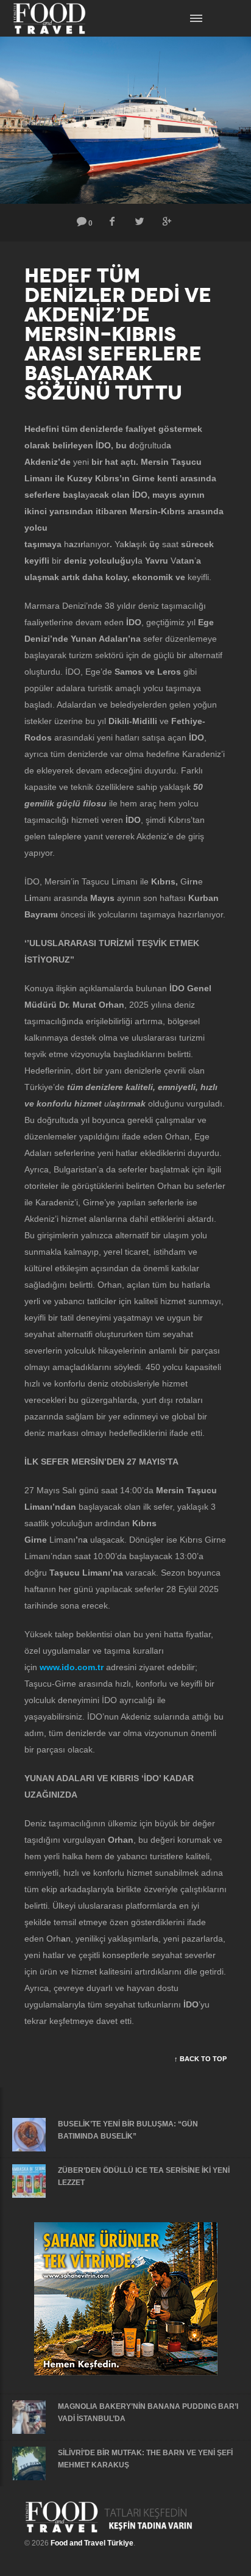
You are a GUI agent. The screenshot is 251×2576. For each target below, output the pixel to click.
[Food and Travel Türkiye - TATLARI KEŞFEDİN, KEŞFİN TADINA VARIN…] (109, 2517)
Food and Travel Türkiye (92, 2543)
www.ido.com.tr (72, 1667)
